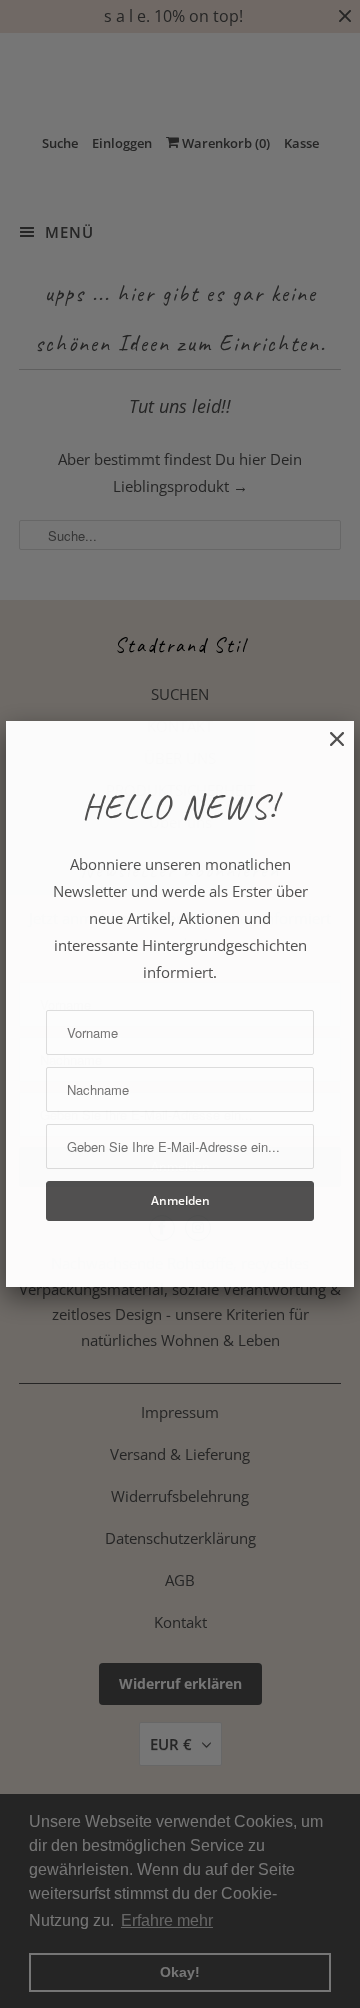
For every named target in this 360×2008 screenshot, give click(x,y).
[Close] (327, 749)
